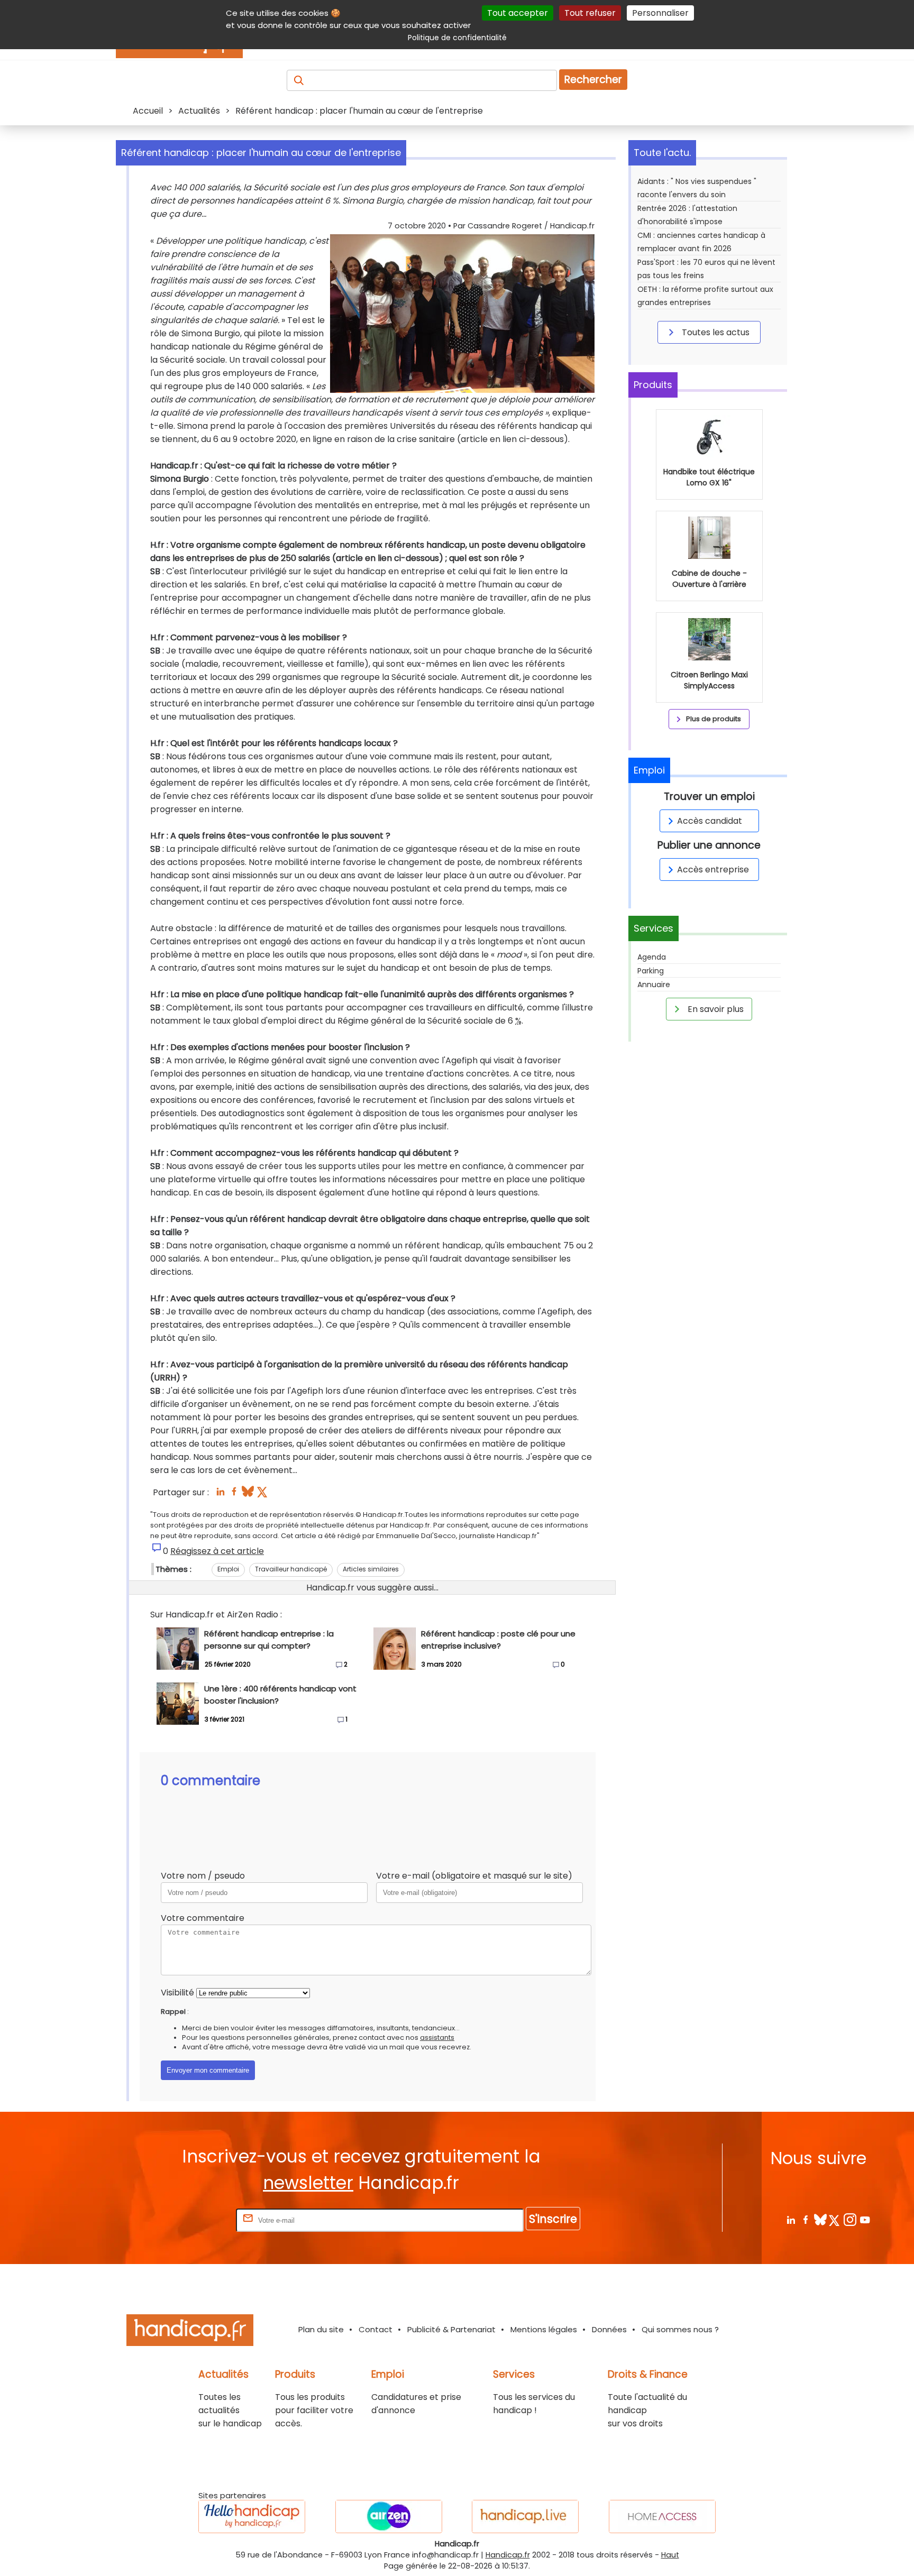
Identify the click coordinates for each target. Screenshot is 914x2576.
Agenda (652, 957)
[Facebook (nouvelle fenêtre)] (234, 1494)
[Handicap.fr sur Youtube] (865, 2219)
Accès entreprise (713, 870)
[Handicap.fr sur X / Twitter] (835, 2219)
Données (609, 2329)
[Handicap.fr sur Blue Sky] (820, 2219)
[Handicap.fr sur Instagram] (850, 2219)
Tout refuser (590, 13)
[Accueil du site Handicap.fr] (190, 2332)
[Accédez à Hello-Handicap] (252, 2517)
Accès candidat (710, 821)
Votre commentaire (203, 1918)
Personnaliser (660, 13)
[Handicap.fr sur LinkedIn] (790, 2219)
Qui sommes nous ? (680, 2329)
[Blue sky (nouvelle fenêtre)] (248, 1494)
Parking (651, 971)
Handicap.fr (508, 2555)
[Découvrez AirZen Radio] (389, 2517)
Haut (670, 2555)
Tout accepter (518, 13)
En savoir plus (715, 1009)
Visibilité (177, 1993)
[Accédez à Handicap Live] (525, 2517)
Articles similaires (371, 1569)
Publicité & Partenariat (451, 2329)
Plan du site (321, 2329)
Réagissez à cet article (217, 1551)
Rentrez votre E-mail (191, 2220)
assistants (437, 2037)
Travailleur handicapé (291, 1569)
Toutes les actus (715, 332)
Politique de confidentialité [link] (457, 38)
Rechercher (593, 80)
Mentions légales (544, 2329)
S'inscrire (553, 2219)
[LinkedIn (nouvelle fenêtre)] (220, 1494)
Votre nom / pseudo (203, 1876)
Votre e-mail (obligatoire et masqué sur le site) (474, 1876)
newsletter (308, 2183)
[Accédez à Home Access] (662, 2517)
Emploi (228, 1569)
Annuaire (654, 985)
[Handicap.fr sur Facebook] (805, 2219)
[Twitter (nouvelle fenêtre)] (263, 1494)
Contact (376, 2329)
